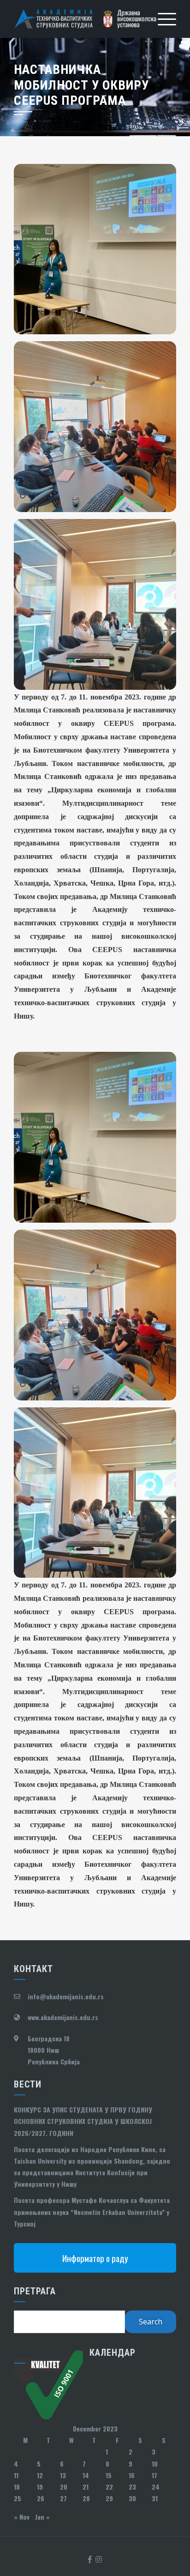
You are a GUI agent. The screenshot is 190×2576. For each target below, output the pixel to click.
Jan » (42, 2517)
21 (86, 2487)
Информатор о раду (95, 2258)
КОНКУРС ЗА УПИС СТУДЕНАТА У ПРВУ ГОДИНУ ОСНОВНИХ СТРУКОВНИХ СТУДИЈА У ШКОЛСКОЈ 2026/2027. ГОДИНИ (83, 2121)
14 (86, 2475)
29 (109, 2498)
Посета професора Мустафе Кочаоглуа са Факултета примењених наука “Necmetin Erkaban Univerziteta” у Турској (92, 2211)
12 (40, 2475)
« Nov (22, 2517)
